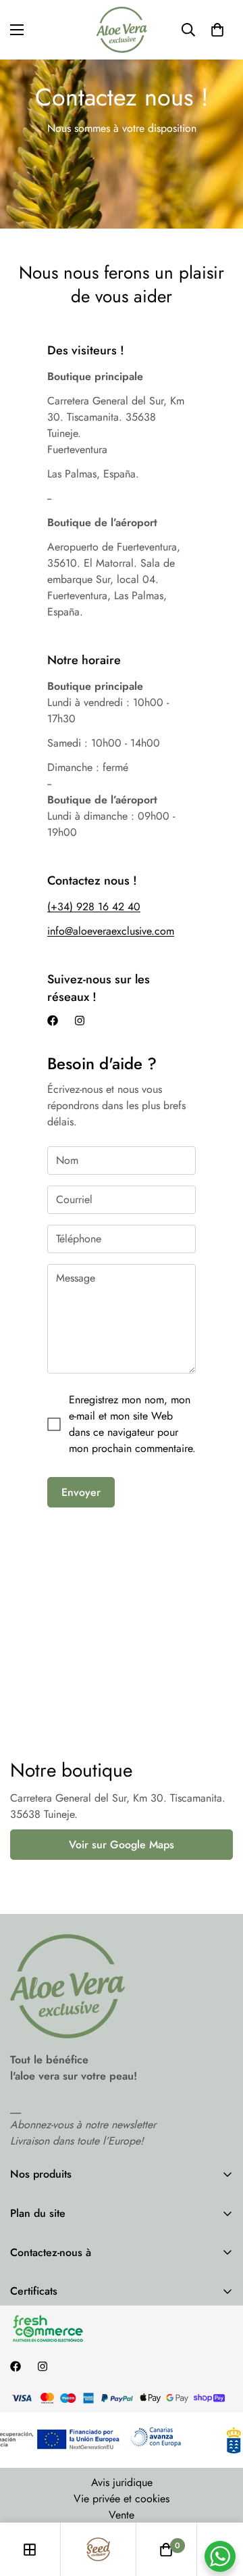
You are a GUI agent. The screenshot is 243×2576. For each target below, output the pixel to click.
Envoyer (81, 1492)
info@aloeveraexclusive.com (111, 931)
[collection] (30, 2550)
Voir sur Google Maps (122, 1845)
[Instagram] (80, 1021)
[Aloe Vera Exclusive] (122, 30)
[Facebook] (53, 1021)
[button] (217, 30)
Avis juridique (122, 2482)
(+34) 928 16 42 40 (94, 907)
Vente (122, 2515)
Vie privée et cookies (122, 2499)
